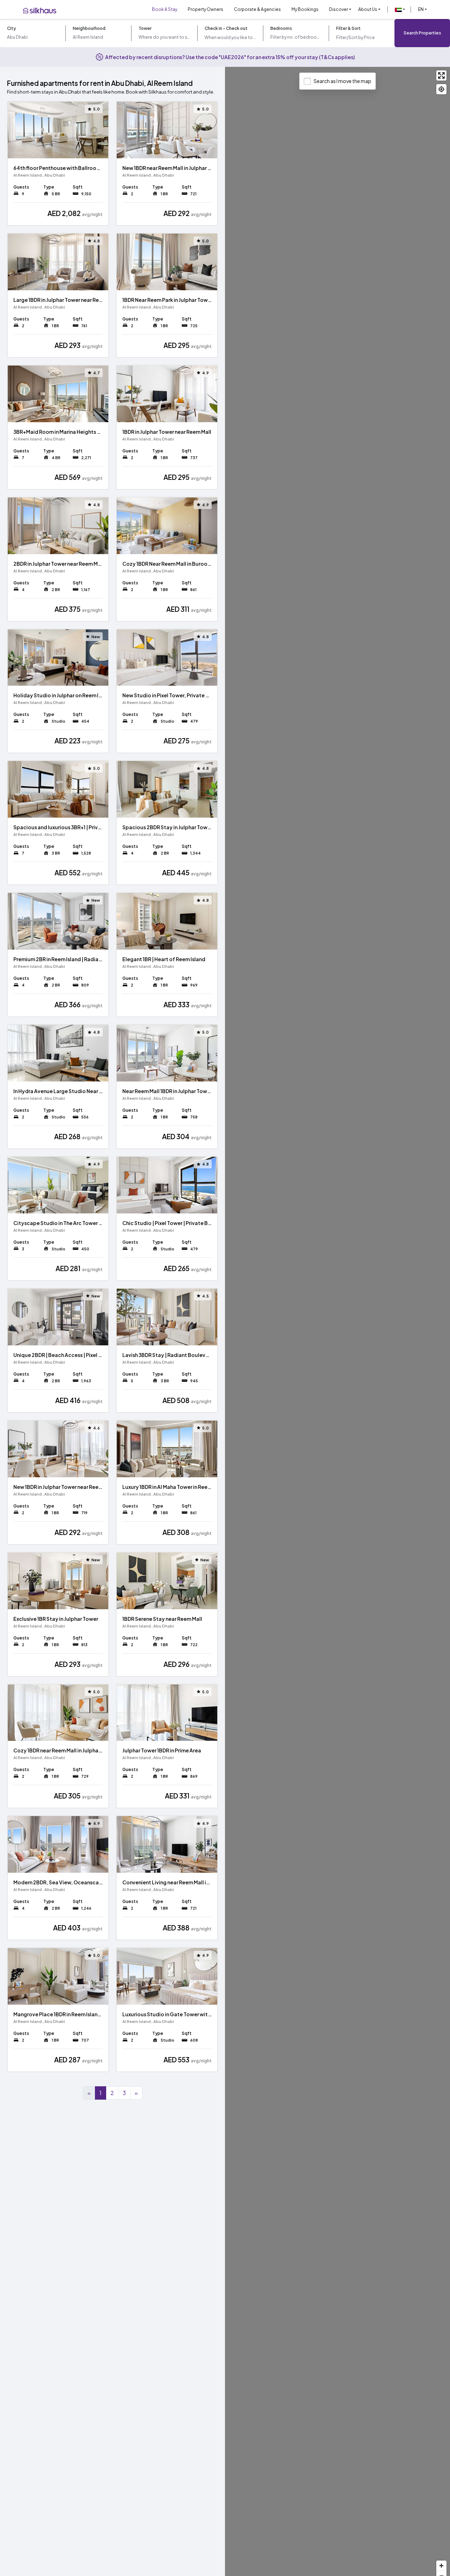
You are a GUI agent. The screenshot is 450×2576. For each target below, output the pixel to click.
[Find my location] (441, 89)
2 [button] (112, 2093)
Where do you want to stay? (164, 37)
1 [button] (101, 2093)
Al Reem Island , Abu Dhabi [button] (39, 175)
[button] (400, 9)
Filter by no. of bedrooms (296, 37)
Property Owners (205, 9)
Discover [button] (339, 9)
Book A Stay (165, 9)
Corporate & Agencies (257, 9)
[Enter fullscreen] (441, 75)
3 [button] (124, 2093)
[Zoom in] (441, 2566)
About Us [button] (368, 9)
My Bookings (305, 9)
